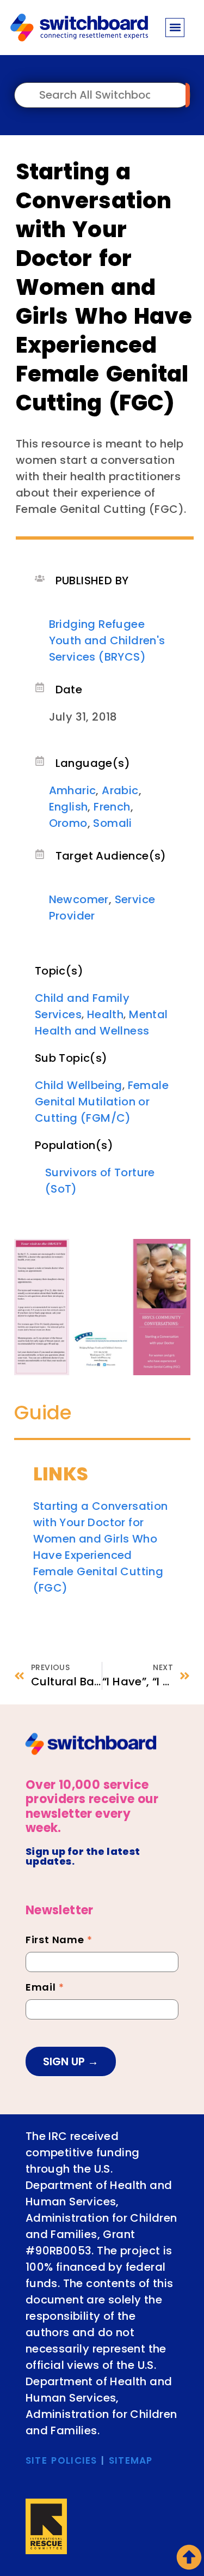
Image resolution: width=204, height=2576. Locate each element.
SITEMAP (131, 2460)
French (112, 807)
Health (105, 1014)
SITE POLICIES (61, 2460)
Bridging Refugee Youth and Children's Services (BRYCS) (107, 640)
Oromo (68, 823)
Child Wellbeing (79, 1085)
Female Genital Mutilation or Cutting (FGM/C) (102, 1102)
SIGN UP (65, 2061)
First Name (59, 1941)
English (69, 807)
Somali (112, 823)
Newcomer (79, 899)
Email (45, 1988)
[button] (175, 28)
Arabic (120, 790)
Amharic (73, 790)
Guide (43, 1413)
